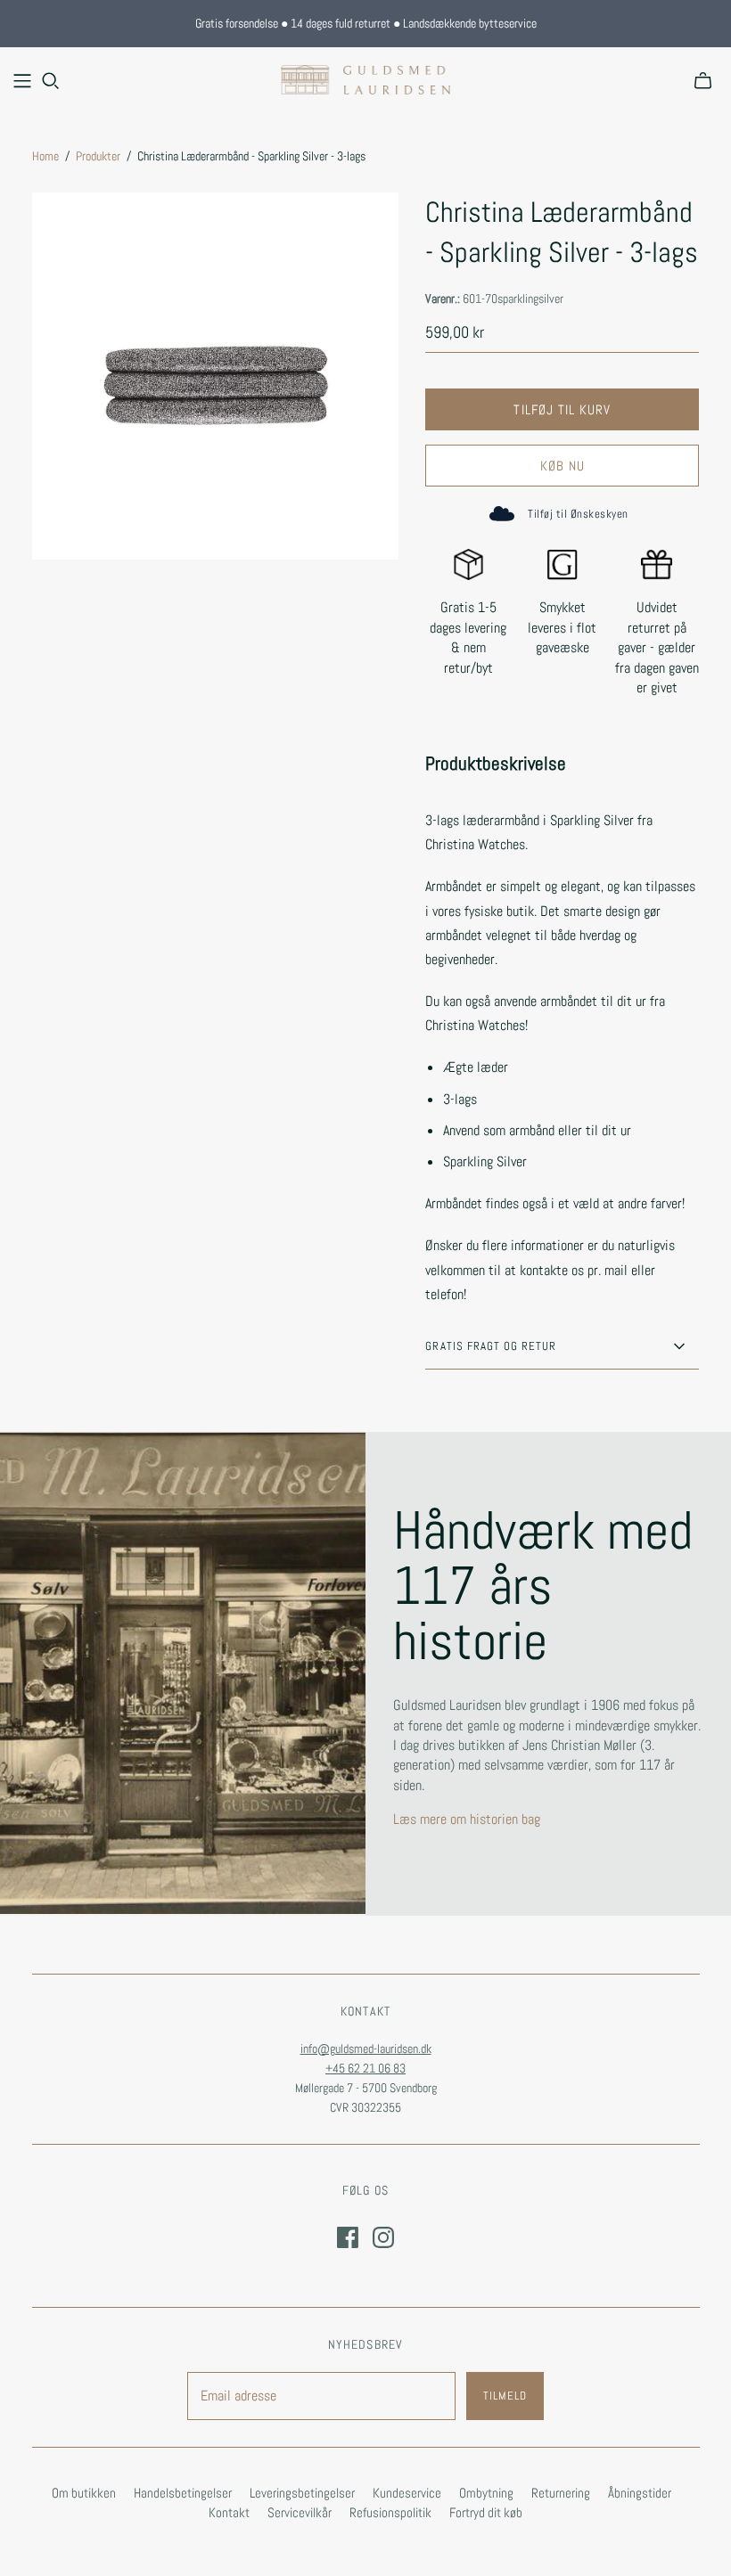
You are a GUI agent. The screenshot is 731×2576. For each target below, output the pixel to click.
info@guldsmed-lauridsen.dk (366, 2049)
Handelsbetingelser (183, 2493)
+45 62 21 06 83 (365, 2068)
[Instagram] (383, 2237)
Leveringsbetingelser (302, 2493)
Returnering (561, 2493)
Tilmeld (505, 2396)
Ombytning (486, 2493)
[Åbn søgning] (51, 81)
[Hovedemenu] (22, 81)
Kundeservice (407, 2493)
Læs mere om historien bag (467, 1819)
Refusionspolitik (390, 2512)
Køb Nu (563, 466)
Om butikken (84, 2493)
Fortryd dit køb (486, 2512)
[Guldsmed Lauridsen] (365, 80)
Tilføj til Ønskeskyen (578, 514)
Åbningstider (640, 2493)
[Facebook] (348, 2237)
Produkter (98, 156)
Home (45, 156)
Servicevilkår (300, 2512)
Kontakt (229, 2512)
